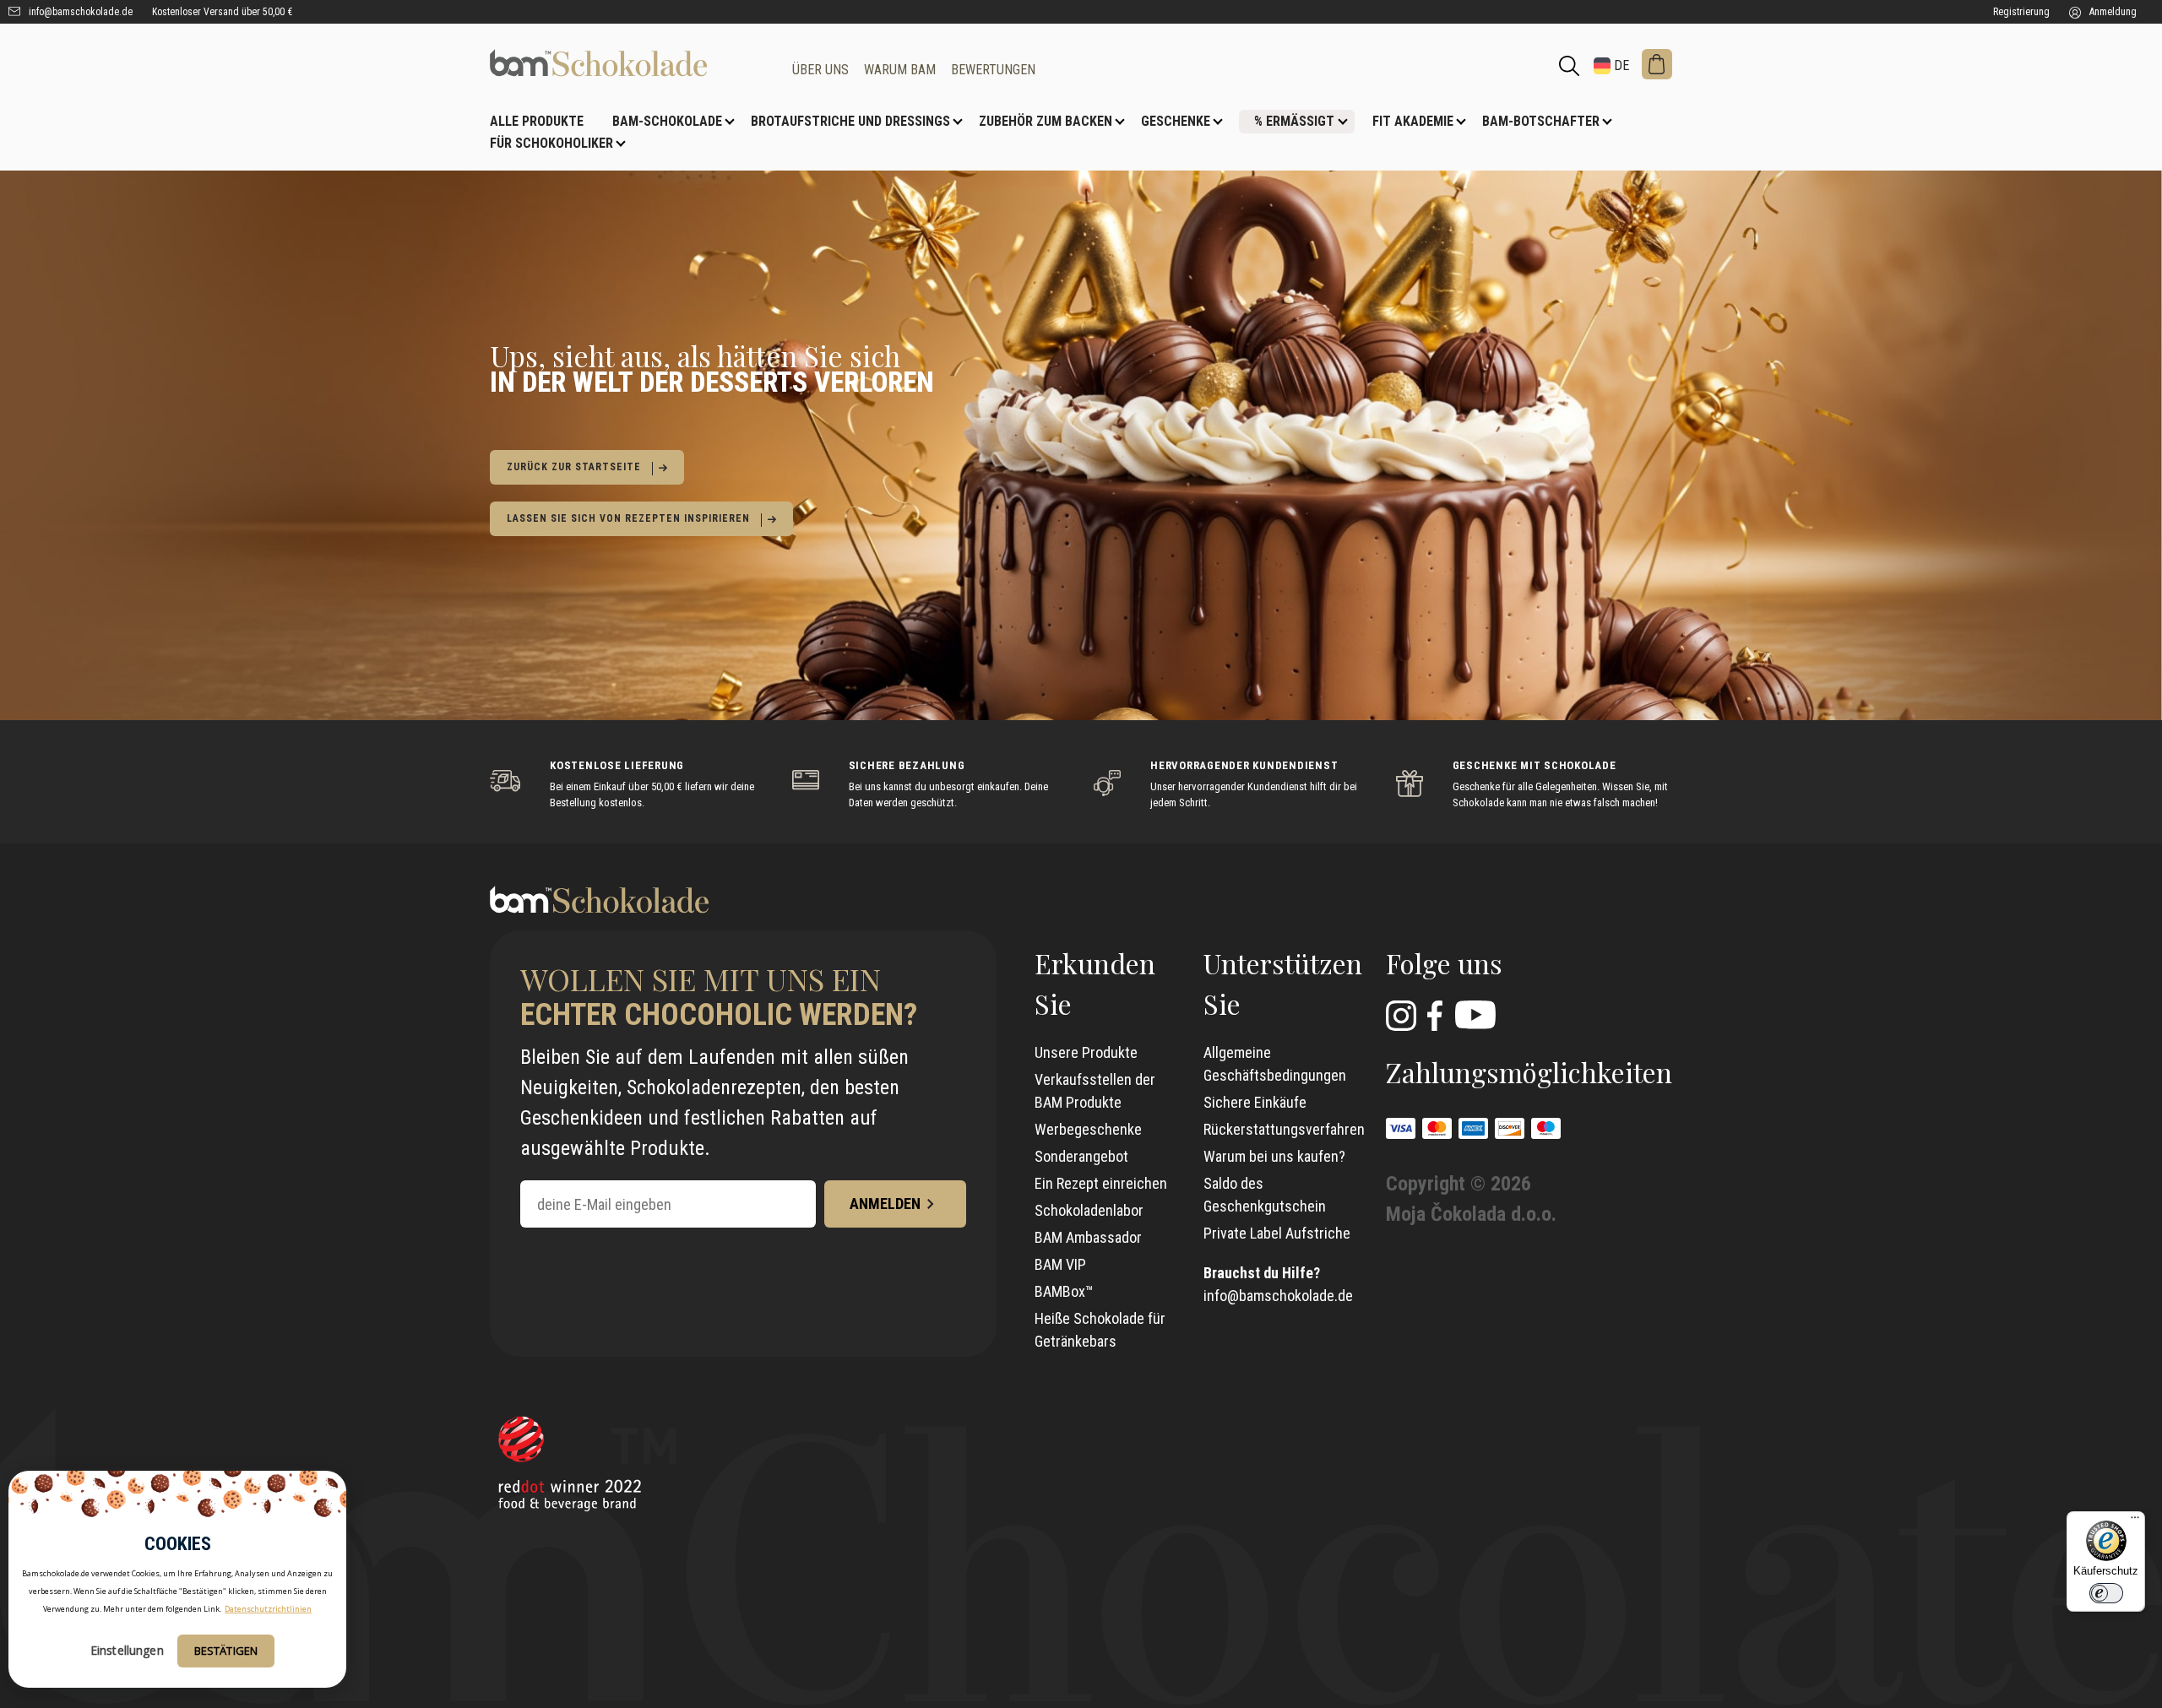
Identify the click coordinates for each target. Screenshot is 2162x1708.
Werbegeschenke (1088, 1129)
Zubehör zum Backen (1046, 121)
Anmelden (885, 1204)
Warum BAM (900, 70)
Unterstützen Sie (1283, 983)
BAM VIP (1060, 1264)
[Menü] (2135, 1521)
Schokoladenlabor (1089, 1210)
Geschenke (1176, 121)
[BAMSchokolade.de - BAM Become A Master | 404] (628, 63)
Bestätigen (226, 1651)
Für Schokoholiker (551, 143)
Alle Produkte (537, 121)
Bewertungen (993, 70)
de (1620, 65)
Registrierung (2021, 12)
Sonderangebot (1081, 1156)
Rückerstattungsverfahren (1284, 1129)
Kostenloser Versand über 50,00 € (222, 12)
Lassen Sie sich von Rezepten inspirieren (628, 518)
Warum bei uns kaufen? (1274, 1156)
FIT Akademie (1413, 121)
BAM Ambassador (1088, 1237)
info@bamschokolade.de (79, 12)
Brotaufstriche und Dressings (850, 121)
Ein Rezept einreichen (1101, 1183)
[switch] (2106, 1593)
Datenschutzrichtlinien (268, 1609)
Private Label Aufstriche (1277, 1233)
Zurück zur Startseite (574, 467)
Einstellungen (127, 1650)
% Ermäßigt (1294, 121)
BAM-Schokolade (667, 121)
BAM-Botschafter (1541, 121)
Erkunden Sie (1095, 983)
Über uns (820, 70)
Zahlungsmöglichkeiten (1529, 1072)
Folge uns (1444, 963)
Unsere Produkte (1086, 1052)
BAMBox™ (1064, 1291)
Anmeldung (2112, 12)
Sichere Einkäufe (1255, 1102)
